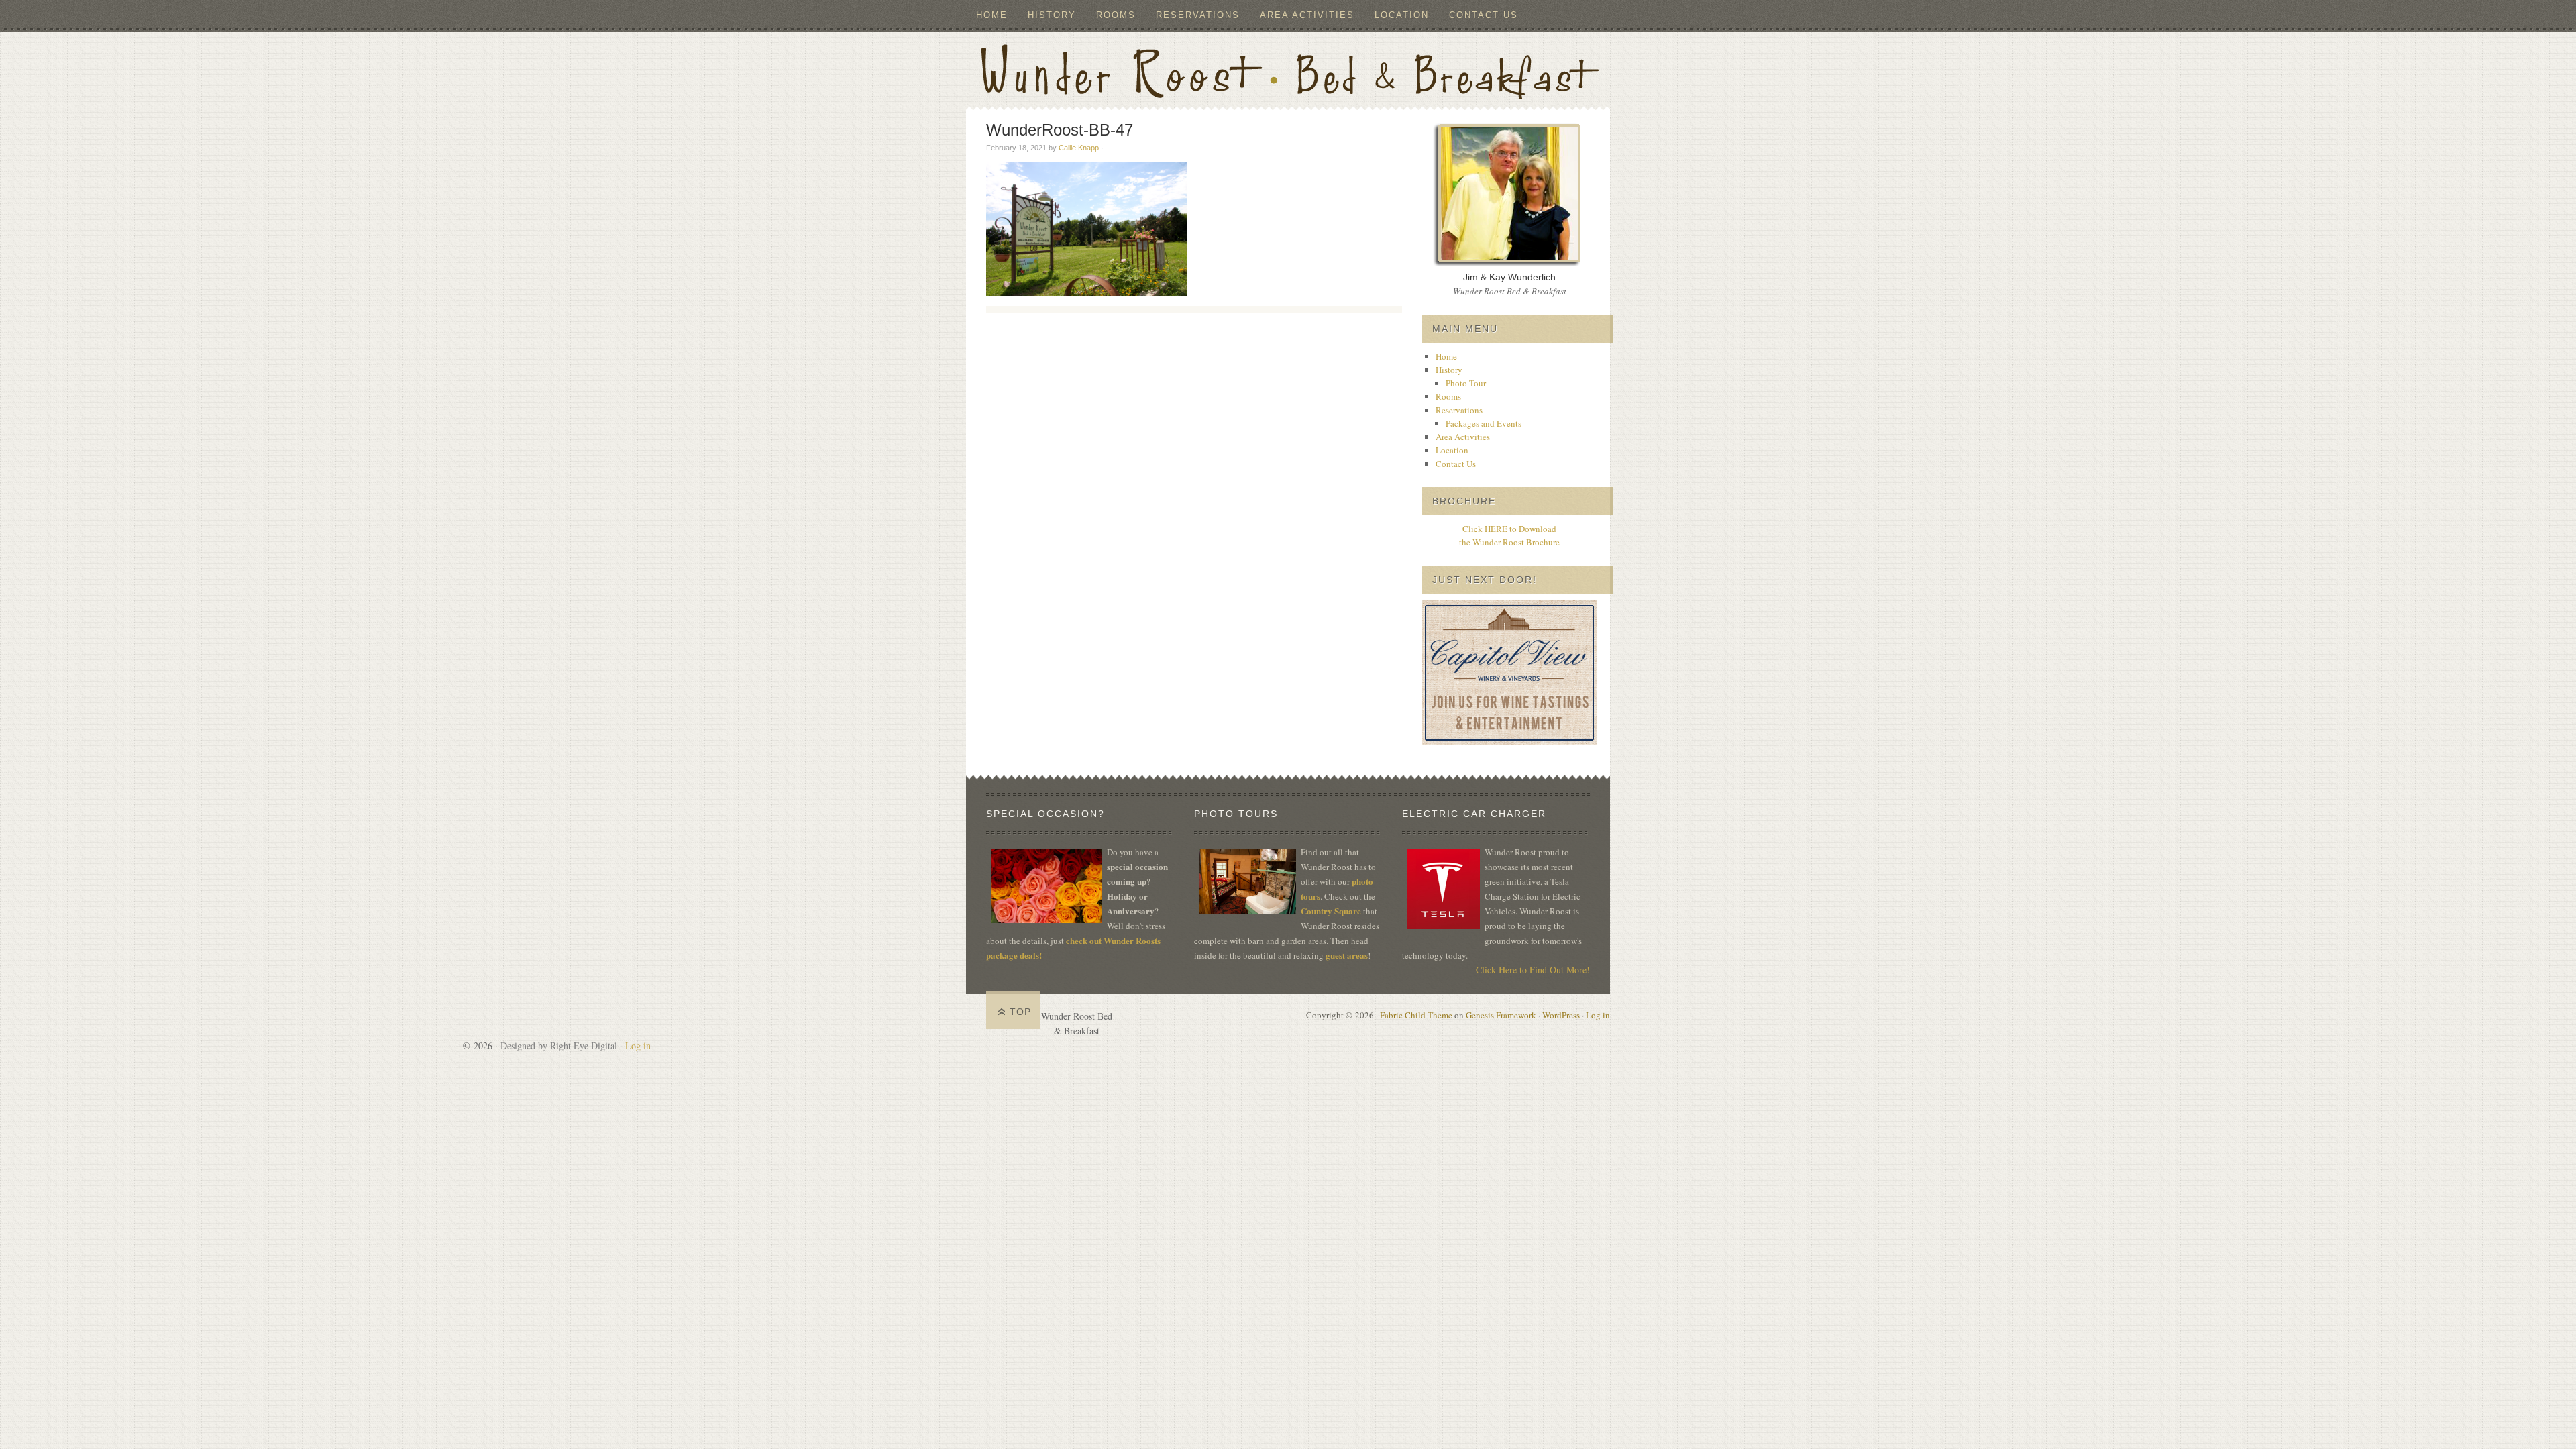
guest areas (1347, 955)
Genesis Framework (1501, 1015)
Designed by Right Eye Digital (560, 1045)
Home (992, 15)
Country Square (1331, 911)
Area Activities (1307, 15)
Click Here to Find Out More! (1533, 970)
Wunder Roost (1288, 69)
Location (1402, 15)
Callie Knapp (1079, 148)
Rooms (1116, 15)
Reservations (1193, 15)
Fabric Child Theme (1416, 1015)
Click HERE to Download (1509, 529)
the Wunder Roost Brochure (1509, 542)
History (1047, 15)
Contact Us (1484, 15)
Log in (1598, 1015)
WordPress (1561, 1015)
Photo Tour (1466, 383)
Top (1020, 1012)
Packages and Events (1484, 423)
